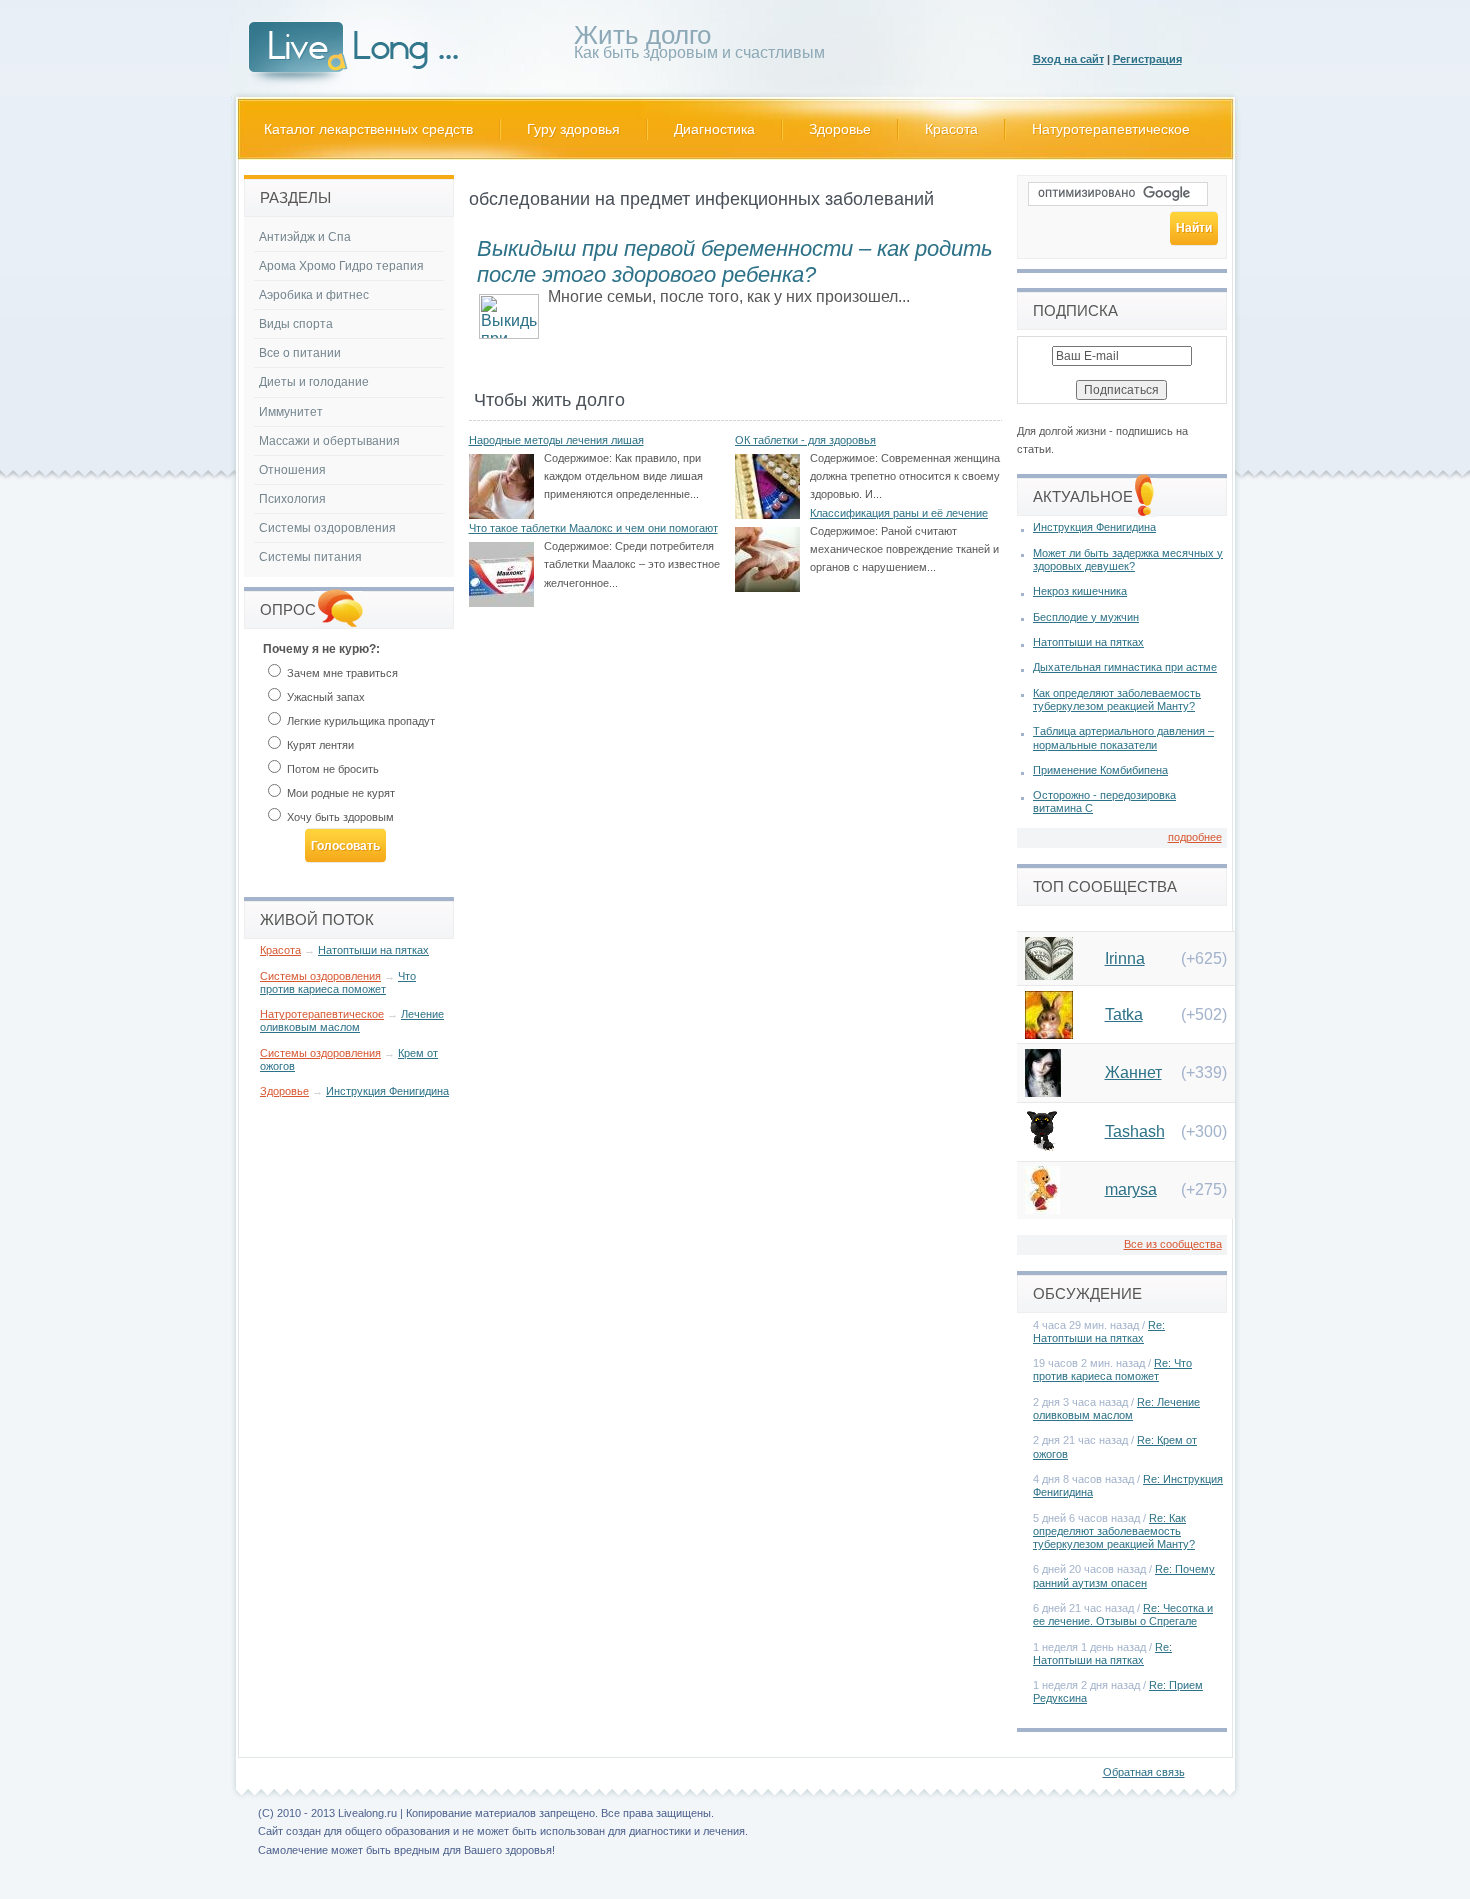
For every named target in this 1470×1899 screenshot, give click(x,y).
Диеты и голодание (314, 382)
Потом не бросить (331, 769)
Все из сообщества (1173, 1244)
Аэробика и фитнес (314, 295)
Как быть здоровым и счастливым (699, 45)
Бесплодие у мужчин (1086, 617)
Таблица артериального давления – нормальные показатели (1123, 737)
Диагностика (714, 129)
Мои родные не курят (339, 793)
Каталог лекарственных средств (368, 129)
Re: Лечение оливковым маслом (1116, 1408)
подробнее (1195, 837)
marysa (1131, 1189)
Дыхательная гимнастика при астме (1125, 667)
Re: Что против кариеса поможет (1112, 1369)
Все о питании (300, 353)
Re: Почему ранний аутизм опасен (1124, 1575)
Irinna (1125, 958)
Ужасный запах (324, 697)
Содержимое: (578, 458)
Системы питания (310, 557)
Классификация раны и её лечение (899, 513)
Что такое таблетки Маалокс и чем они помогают (593, 528)
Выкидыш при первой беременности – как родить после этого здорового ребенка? (735, 261)
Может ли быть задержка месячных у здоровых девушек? (1128, 559)
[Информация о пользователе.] (1049, 974)
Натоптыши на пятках (373, 950)
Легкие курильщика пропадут (359, 721)
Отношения (292, 470)
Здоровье (840, 129)
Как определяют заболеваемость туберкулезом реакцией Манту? (1117, 699)
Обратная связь (1144, 1772)
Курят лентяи (319, 745)
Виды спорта (296, 324)
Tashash (1135, 1131)
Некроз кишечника (1080, 591)
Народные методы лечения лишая (556, 440)
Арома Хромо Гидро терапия (341, 266)
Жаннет (1133, 1072)
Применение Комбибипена (1100, 770)
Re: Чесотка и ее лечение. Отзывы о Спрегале (1123, 1614)
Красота (951, 129)
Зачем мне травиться (341, 673)
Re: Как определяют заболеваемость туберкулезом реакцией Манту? (1114, 1531)
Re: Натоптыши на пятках (1099, 1331)
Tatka (1124, 1014)
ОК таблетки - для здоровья (805, 440)
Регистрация (1147, 59)
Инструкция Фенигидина (387, 1091)
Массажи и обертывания (329, 441)
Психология (292, 499)
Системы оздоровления (327, 528)
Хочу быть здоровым (339, 817)
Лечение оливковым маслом (352, 1020)
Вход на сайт (1068, 59)
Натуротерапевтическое (1111, 129)
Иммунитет (291, 412)
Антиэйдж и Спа (305, 237)
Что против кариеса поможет (338, 982)
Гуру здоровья (573, 129)
